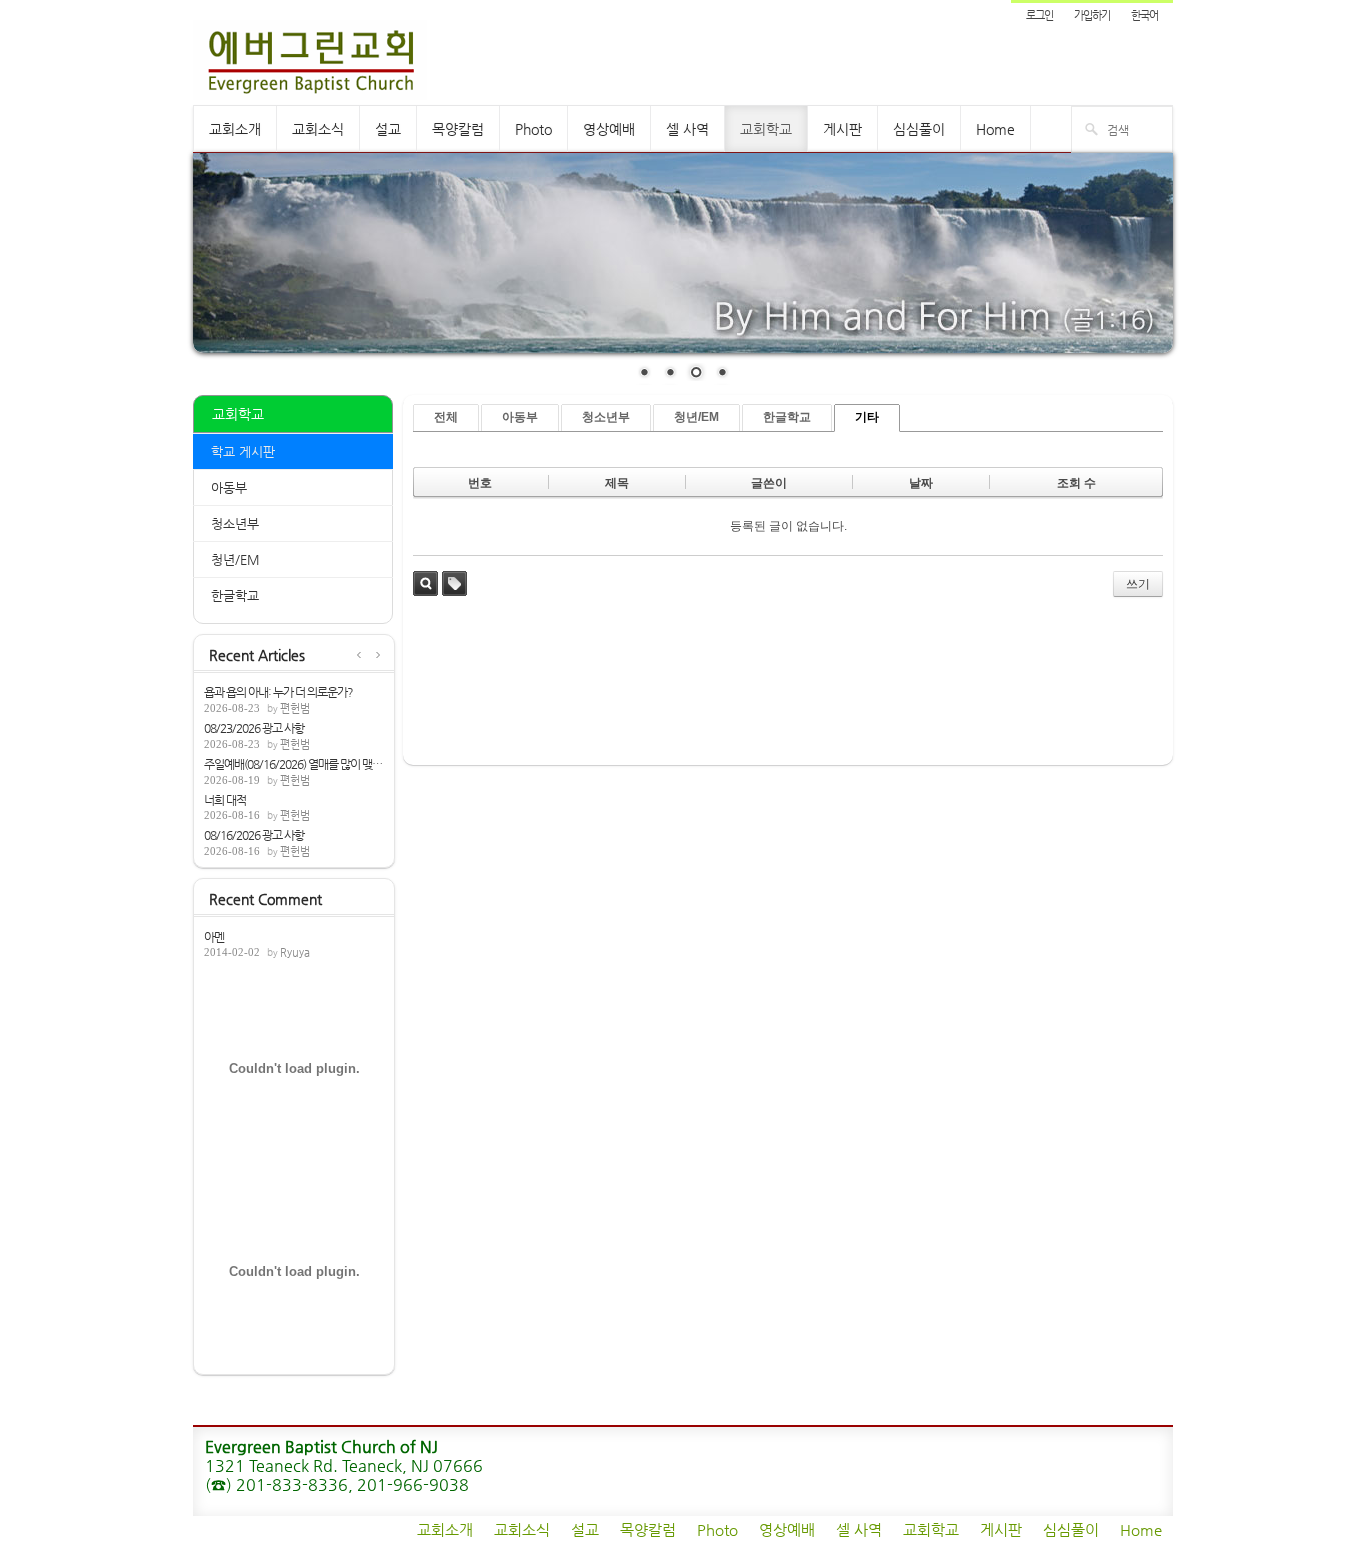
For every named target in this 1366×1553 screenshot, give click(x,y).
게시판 (842, 129)
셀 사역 (687, 129)
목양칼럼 (458, 129)
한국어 (1144, 15)
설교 (388, 129)
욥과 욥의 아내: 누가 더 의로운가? (278, 692)
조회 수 (1076, 483)
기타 (867, 417)
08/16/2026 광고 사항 (254, 835)
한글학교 (235, 595)
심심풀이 (919, 129)
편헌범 (295, 708)
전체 (446, 417)
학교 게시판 (243, 451)
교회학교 (766, 129)
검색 (425, 583)
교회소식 (318, 129)
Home (995, 129)
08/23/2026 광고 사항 (254, 728)
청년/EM (235, 559)
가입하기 (1092, 15)
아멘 (214, 937)
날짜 (921, 483)
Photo (533, 129)
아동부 (229, 487)
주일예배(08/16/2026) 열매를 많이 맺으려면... (294, 764)
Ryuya (295, 952)
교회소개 (235, 129)
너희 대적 (225, 800)
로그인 (1039, 15)
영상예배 (609, 129)
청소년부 (235, 523)
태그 (454, 583)
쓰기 (1138, 584)
